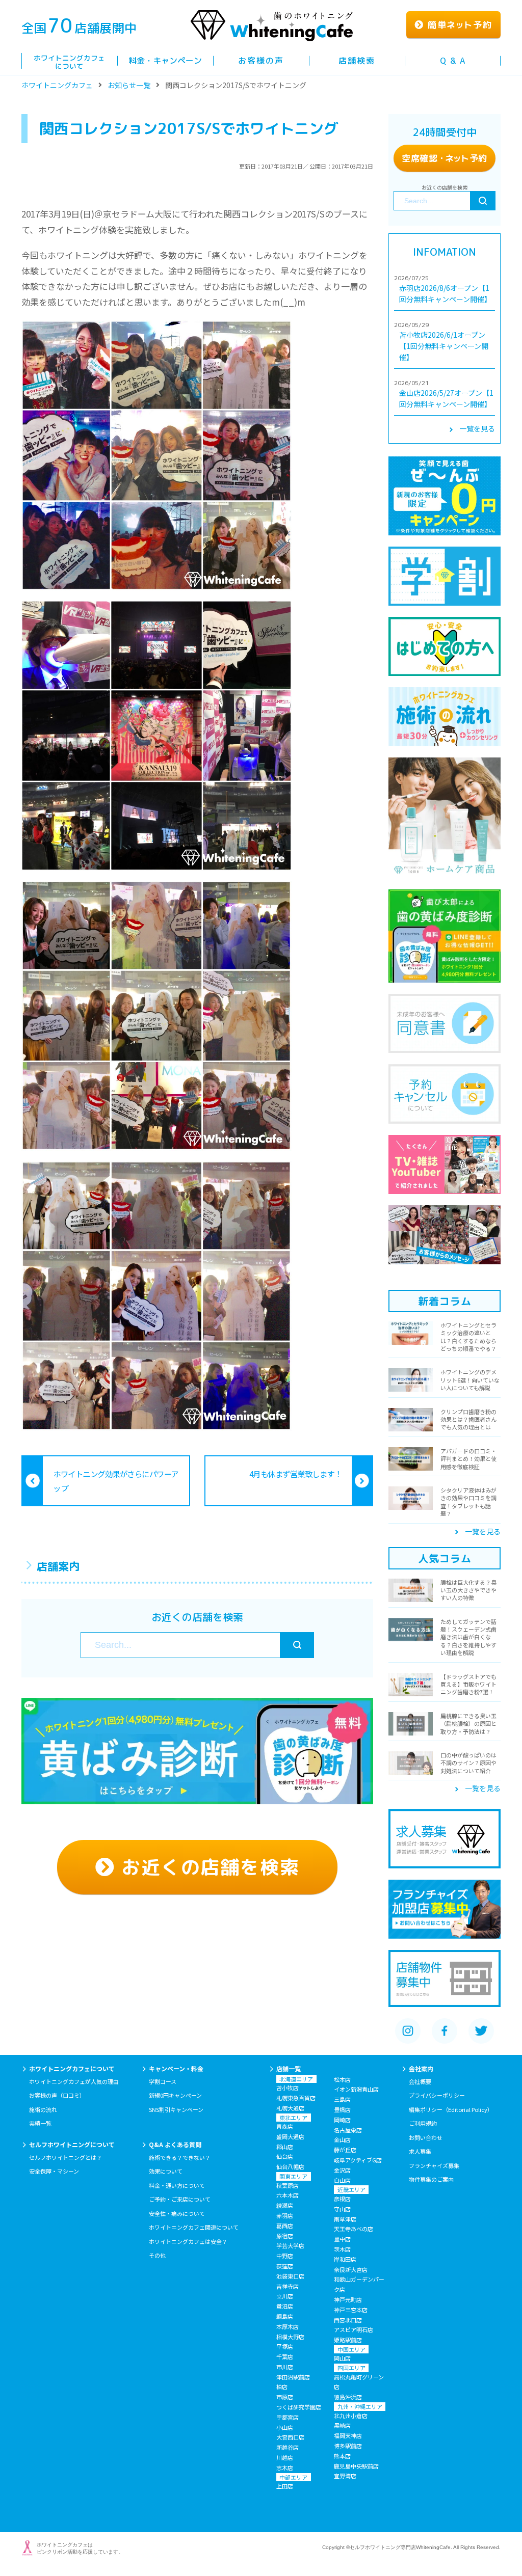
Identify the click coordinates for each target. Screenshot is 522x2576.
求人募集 (420, 2151)
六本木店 (288, 2195)
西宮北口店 (348, 2320)
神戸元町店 (348, 2299)
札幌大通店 (290, 2108)
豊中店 (342, 2239)
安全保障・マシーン (54, 2171)
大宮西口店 (290, 2437)
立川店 (285, 2296)
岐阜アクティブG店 (358, 2160)
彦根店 (342, 2199)
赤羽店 (285, 2215)
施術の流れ (43, 2109)
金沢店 (342, 2170)
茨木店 (342, 2249)
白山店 (342, 2180)
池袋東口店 (290, 2276)
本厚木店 (288, 2326)
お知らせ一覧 (129, 85)
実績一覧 (40, 2123)
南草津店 (345, 2219)
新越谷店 (288, 2447)
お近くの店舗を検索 (207, 1867)
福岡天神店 (348, 2435)
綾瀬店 (285, 2205)
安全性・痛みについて (177, 2213)
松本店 (342, 2079)
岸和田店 (345, 2259)
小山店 (285, 2427)
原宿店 (285, 2236)
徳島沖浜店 (348, 2397)
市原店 (285, 2397)
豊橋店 (342, 2109)
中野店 (285, 2256)
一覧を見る (477, 428)
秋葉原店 (288, 2185)
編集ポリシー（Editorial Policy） (451, 2109)
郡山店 (285, 2147)
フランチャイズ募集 (434, 2165)
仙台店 (285, 2156)
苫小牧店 (288, 2087)
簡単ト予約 (458, 25)
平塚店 (285, 2346)
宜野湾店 (345, 2476)
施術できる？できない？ (180, 2157)
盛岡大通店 (290, 2136)
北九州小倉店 (351, 2416)
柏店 (282, 2387)
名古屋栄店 (348, 2130)
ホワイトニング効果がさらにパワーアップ (116, 1481)
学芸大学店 (290, 2245)
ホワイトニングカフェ (57, 85)
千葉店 (285, 2356)
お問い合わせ (426, 2137)
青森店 (285, 2126)
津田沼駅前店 (293, 2377)
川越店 (285, 2457)
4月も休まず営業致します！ (296, 1474)
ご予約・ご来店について (180, 2199)
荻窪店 (285, 2266)
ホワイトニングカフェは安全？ (188, 2241)
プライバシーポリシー (437, 2095)
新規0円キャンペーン (175, 2095)
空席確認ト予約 (445, 158)
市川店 (285, 2367)
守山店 (342, 2209)
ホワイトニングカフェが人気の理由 (74, 2081)
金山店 (342, 2139)
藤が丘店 (345, 2150)
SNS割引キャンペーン (176, 2109)
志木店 (285, 2467)
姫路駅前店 (348, 2340)
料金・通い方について (177, 2185)
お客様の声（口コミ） (57, 2095)
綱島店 (285, 2316)
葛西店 (285, 2226)
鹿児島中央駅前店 (356, 2466)
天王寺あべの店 (354, 2229)
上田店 (285, 2486)
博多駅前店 (348, 2446)
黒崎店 (342, 2425)
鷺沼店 (285, 2306)
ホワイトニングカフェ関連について (194, 2227)
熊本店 (342, 2456)
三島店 (342, 2099)
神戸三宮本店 (351, 2310)
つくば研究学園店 (299, 2407)
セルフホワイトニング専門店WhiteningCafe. (401, 2547)
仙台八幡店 (290, 2166)
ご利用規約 (423, 2123)
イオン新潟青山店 (356, 2089)
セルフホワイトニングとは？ (66, 2157)
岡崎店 (342, 2120)
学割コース (163, 2081)
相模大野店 (290, 2337)
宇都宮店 (288, 2417)
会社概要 (420, 2081)
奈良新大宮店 (351, 2269)
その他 (157, 2255)
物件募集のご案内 (431, 2179)
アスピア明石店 (354, 2329)
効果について (166, 2171)
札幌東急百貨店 (296, 2098)
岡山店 (342, 2358)
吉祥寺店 (288, 2286)
